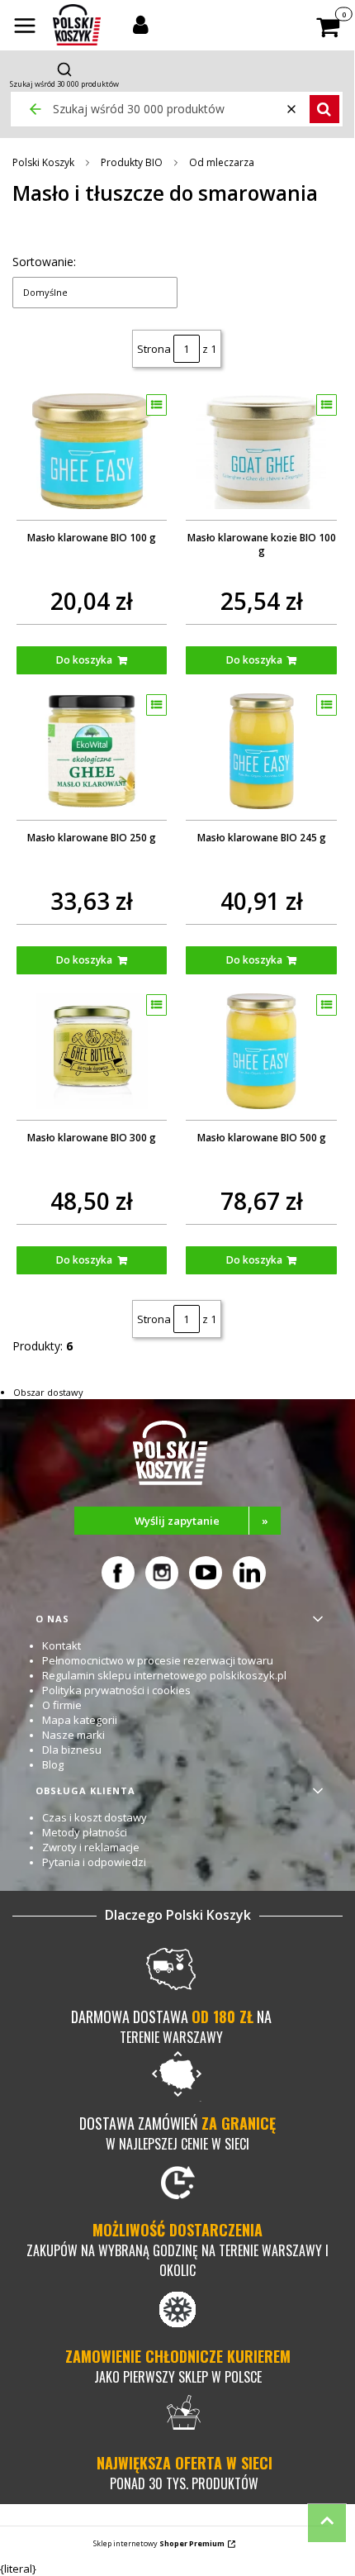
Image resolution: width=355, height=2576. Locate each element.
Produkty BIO (132, 162)
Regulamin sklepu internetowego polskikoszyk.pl (164, 1675)
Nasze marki (73, 1735)
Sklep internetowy (159, 2543)
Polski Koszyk (43, 162)
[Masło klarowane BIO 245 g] (261, 751)
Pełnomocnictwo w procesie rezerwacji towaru (158, 1660)
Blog (53, 1764)
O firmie (62, 1705)
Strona (154, 349)
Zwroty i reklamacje (91, 1847)
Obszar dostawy (48, 1392)
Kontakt (62, 1645)
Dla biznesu (72, 1750)
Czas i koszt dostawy (95, 1817)
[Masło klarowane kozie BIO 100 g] (261, 451)
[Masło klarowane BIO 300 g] (92, 1051)
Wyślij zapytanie (201, 1521)
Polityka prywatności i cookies (116, 1690)
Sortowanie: (44, 262)
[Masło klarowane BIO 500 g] (261, 1051)
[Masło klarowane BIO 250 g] (92, 751)
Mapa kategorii (80, 1720)
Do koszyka (84, 660)
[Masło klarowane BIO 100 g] (92, 451)
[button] (25, 27)
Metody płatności (85, 1832)
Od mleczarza (222, 162)
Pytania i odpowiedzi (94, 1862)
